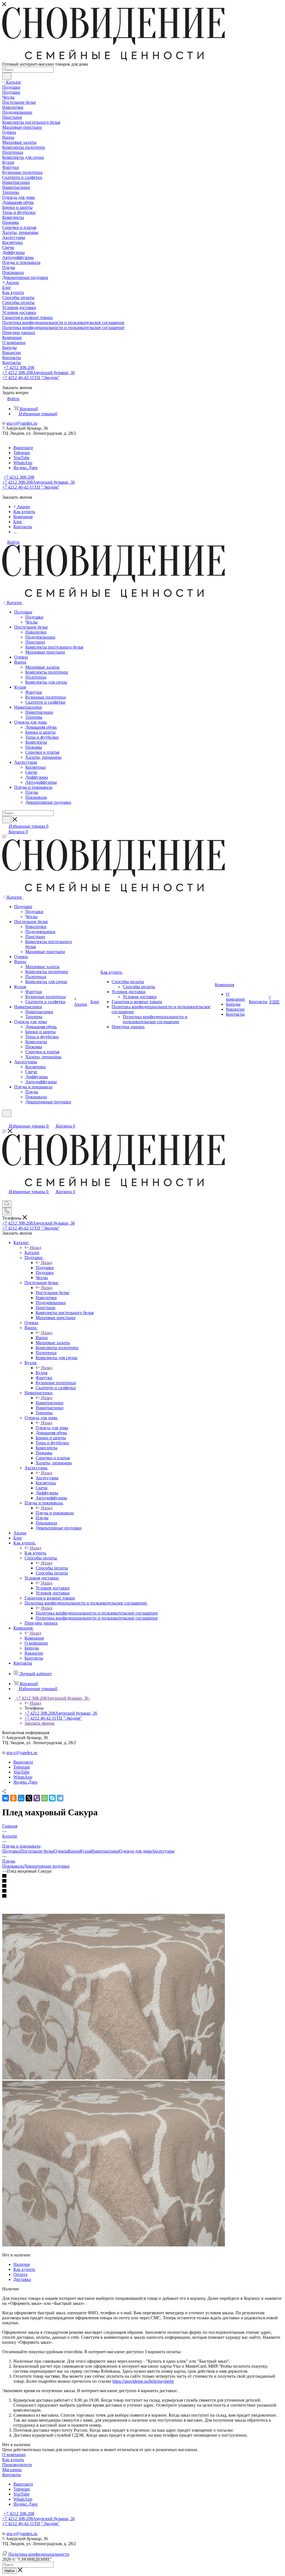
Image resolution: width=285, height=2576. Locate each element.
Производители (17, 2465)
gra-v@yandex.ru (22, 423)
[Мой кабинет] (5, 1120)
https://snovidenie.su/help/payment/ (143, 2381)
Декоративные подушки (47, 1866)
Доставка (22, 2279)
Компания (34, 1638)
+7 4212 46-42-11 (31, 378)
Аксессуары (47, 1478)
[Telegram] (60, 1798)
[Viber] (37, 1798)
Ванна (42, 1338)
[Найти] (7, 76)
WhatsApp (23, 463)
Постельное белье (52, 1293)
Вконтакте (23, 448)
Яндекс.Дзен (25, 468)
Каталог (32, 1253)
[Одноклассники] (13, 1798)
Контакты (12, 2475)
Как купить (35, 1553)
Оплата (20, 2274)
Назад (36, 1248)
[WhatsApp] (45, 1798)
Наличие (22, 2264)
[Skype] (52, 1798)
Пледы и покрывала (55, 1513)
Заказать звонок (40, 1723)
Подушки (45, 1268)
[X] (29, 1798)
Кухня (41, 1373)
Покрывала (13, 1866)
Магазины (12, 2470)
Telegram (22, 453)
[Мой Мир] (21, 1798)
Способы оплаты (52, 1568)
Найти (9, 2571)
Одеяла (61, 1851)
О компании (14, 2455)
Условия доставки (53, 1588)
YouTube (21, 458)
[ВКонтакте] (6, 1798)
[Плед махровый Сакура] (114, 2078)
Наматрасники (50, 1403)
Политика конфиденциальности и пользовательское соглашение (97, 1613)
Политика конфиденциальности (39, 2554)
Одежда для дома (52, 1428)
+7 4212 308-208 (19, 368)
